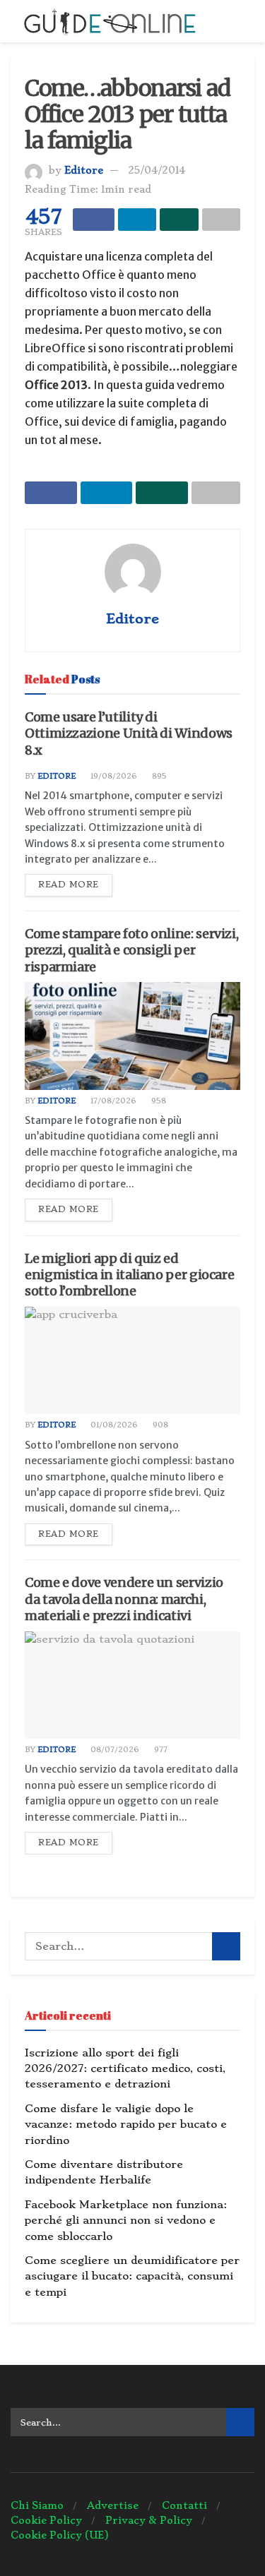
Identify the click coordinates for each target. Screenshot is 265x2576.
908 (159, 1425)
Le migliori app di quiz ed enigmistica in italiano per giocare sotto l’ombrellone (129, 1275)
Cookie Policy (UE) (60, 2535)
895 (158, 776)
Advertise (113, 2505)
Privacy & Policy (149, 2520)
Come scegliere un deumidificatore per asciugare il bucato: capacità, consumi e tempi (132, 2276)
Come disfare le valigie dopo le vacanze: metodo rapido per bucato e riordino (126, 2125)
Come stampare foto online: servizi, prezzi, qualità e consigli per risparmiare (131, 950)
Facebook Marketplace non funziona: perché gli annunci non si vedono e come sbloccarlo (126, 2221)
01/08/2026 (113, 1425)
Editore (84, 170)
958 (158, 1101)
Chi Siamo (37, 2505)
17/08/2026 (112, 1101)
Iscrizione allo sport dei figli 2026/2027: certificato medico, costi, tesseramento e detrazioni (125, 2069)
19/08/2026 (113, 776)
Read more (69, 885)
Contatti (184, 2505)
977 (160, 1750)
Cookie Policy (46, 2520)
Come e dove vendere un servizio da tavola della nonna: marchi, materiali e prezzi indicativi (124, 1599)
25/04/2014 (157, 170)
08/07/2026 (114, 1750)
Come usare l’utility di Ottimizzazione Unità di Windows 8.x (129, 733)
